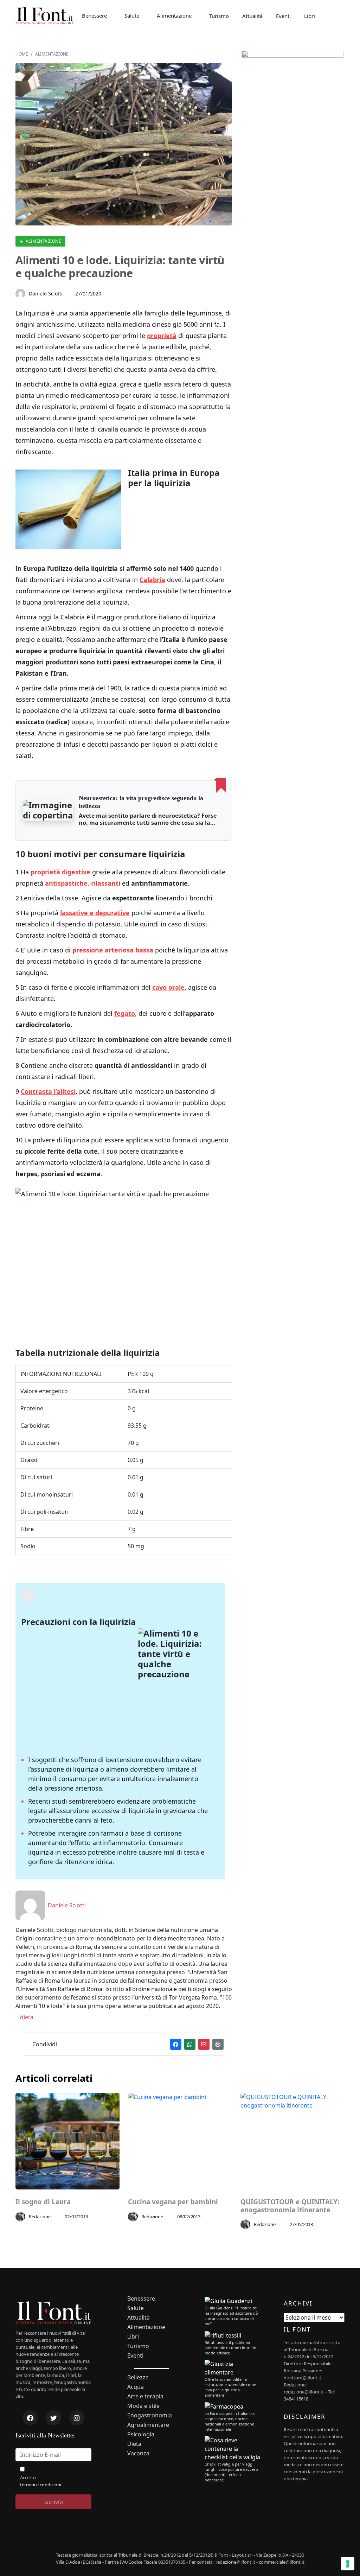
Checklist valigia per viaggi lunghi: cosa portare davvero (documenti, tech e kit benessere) (231, 2472)
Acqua (136, 2387)
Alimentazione (174, 15)
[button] (48, 810)
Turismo (219, 16)
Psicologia (141, 2434)
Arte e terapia (145, 2396)
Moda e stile (143, 2406)
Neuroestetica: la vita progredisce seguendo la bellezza (141, 802)
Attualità (252, 16)
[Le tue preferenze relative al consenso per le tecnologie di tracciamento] (348, 2564)
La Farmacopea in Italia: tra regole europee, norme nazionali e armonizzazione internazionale (230, 2421)
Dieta (134, 2444)
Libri (310, 16)
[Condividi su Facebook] (176, 2044)
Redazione (40, 2217)
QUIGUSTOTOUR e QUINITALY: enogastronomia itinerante (290, 2206)
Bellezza (138, 2377)
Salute (132, 15)
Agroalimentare (148, 2425)
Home (22, 54)
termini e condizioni (41, 2485)
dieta (26, 2017)
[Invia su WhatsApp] (190, 2044)
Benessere (94, 15)
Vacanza (138, 2453)
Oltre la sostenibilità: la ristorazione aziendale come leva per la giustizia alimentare (230, 2387)
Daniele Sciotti (46, 294)
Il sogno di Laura (43, 2202)
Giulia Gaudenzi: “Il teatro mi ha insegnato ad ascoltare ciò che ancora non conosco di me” (231, 2316)
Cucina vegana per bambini (173, 2202)
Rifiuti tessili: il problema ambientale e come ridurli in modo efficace (230, 2348)
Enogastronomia (150, 2415)
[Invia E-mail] (204, 2044)
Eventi (283, 16)
